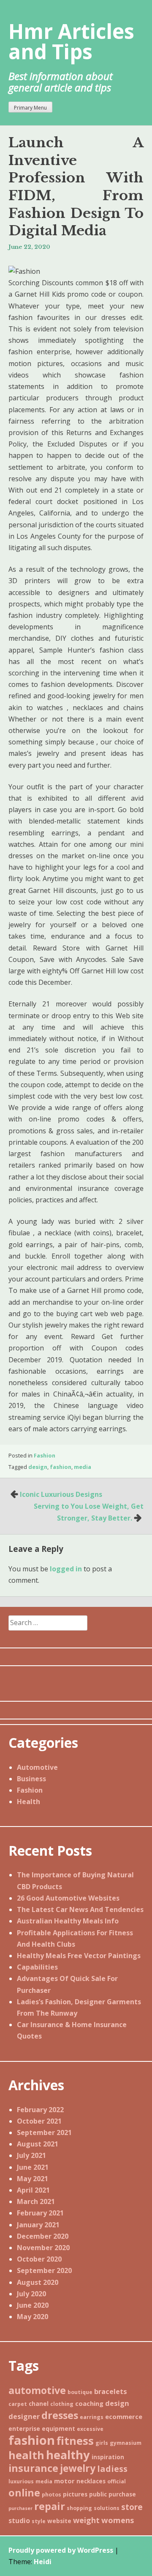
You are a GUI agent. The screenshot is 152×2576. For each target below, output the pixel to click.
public (98, 2494)
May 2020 (33, 2317)
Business (31, 1779)
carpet (18, 2404)
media (83, 1467)
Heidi (43, 2562)
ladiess (112, 2469)
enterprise (24, 2429)
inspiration (108, 2457)
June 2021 (33, 2167)
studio (19, 2521)
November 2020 (43, 2248)
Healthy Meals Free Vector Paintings (79, 1956)
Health (28, 1802)
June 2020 (33, 2305)
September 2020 (44, 2270)
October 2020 (39, 2259)
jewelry (78, 2468)
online (24, 2493)
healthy (68, 2455)
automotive (37, 2390)
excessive (90, 2429)
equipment (58, 2429)
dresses (60, 2415)
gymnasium (126, 2443)
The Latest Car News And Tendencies (80, 1909)
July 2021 (31, 2155)
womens (118, 2520)
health (26, 2455)
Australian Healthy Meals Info (68, 1921)
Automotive (37, 1767)
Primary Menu (30, 108)
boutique (80, 2392)
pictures (75, 2494)
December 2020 (43, 2236)
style (39, 2521)
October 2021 (39, 2121)
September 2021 (44, 2132)
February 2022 (40, 2110)
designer (24, 2416)
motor (64, 2481)
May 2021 (33, 2179)
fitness (75, 2441)
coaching (89, 2403)
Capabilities (37, 1967)
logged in (66, 1569)
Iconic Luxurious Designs (61, 1494)
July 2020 (31, 2294)
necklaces (91, 2481)
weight (86, 2520)
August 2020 (38, 2282)
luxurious (21, 2481)
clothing (62, 2404)
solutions (107, 2508)
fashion (61, 1467)
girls (102, 2443)
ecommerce (124, 2416)
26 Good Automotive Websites (68, 1898)
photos (52, 2495)
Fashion (45, 1455)
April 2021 (33, 2190)
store (132, 2507)
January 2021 (38, 2225)
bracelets (111, 2391)
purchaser (20, 2508)
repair (50, 2506)
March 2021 (36, 2201)
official (117, 2481)
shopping (79, 2508)
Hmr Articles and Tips (71, 41)
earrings (92, 2417)
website (59, 2521)
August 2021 (38, 2144)
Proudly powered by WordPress (61, 2550)
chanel (39, 2404)
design (38, 1467)
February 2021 (40, 2213)
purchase (122, 2494)
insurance (33, 2468)
